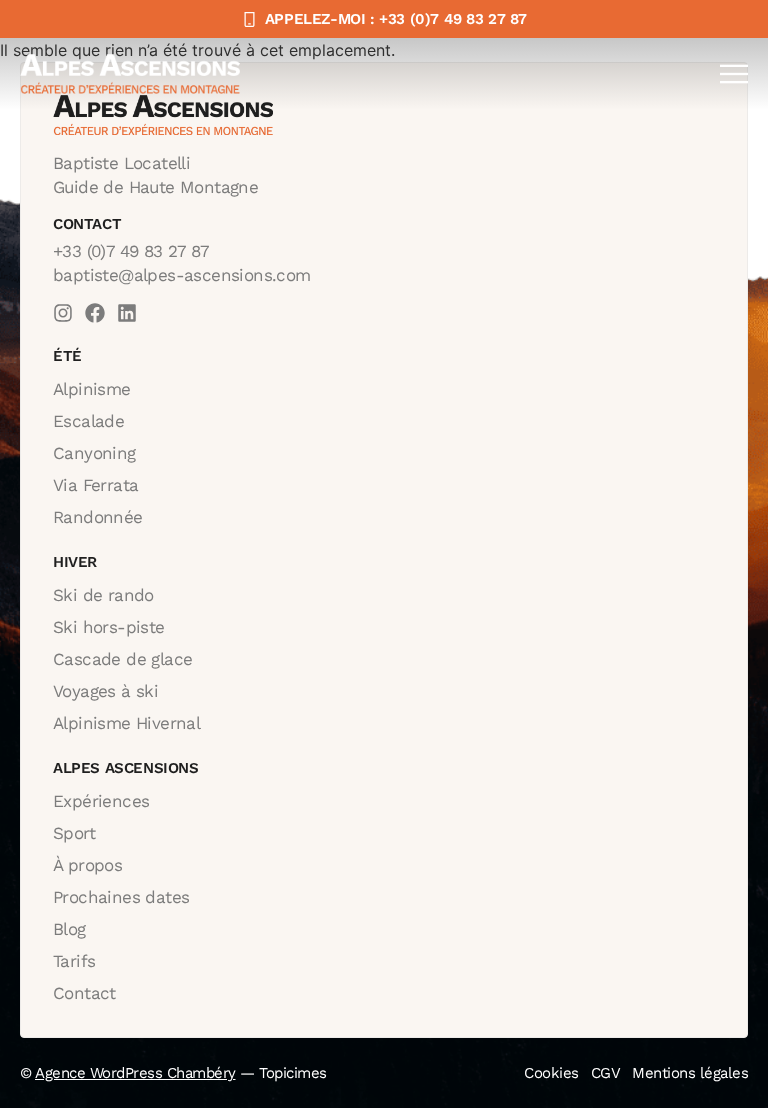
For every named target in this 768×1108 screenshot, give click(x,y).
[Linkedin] (127, 313)
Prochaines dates (121, 897)
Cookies (551, 1073)
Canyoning (94, 453)
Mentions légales (690, 1073)
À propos (87, 865)
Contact (84, 993)
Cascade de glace (122, 659)
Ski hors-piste (109, 627)
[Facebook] (95, 313)
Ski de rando (103, 595)
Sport (74, 833)
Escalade (88, 421)
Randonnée (98, 517)
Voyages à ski (105, 691)
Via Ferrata (95, 485)
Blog (69, 929)
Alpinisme (92, 389)
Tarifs (74, 961)
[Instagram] (63, 313)
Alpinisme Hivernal (126, 723)
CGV (606, 1073)
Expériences (101, 801)
